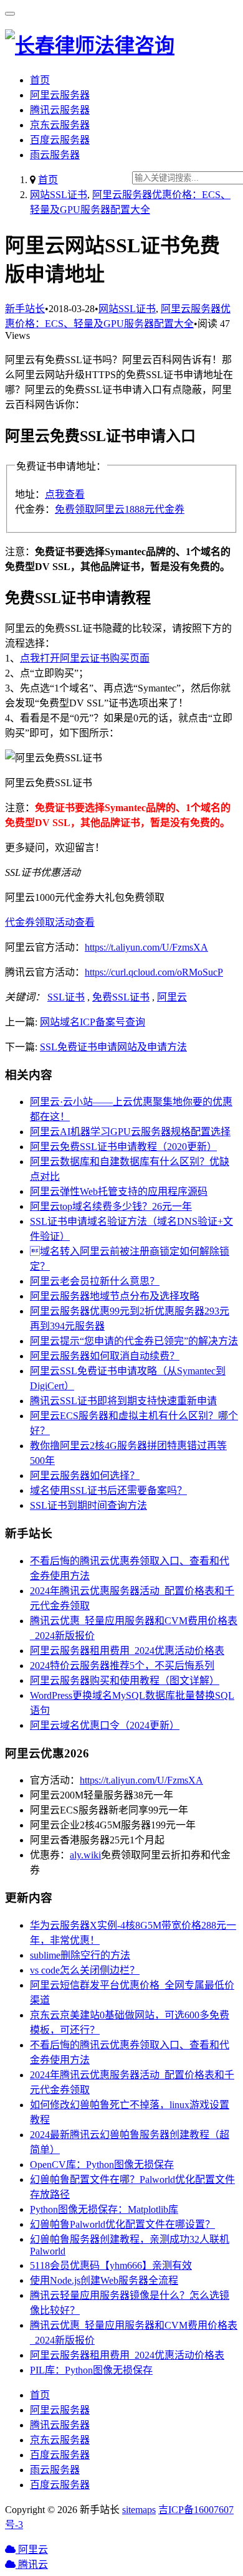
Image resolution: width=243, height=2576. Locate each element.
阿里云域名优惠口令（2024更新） (105, 1725)
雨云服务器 (55, 155)
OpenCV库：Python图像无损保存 (102, 2165)
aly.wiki (85, 1855)
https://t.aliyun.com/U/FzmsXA (146, 947)
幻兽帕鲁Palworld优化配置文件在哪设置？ (122, 2224)
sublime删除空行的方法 (80, 1955)
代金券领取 (30, 922)
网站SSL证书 (59, 195)
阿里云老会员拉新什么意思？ (95, 1281)
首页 (40, 80)
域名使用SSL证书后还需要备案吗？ (108, 1490)
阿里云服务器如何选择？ (85, 1476)
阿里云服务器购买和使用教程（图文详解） (125, 1680)
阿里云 (172, 997)
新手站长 (25, 309)
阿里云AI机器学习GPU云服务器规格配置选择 (130, 1132)
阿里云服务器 (60, 95)
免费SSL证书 (121, 997)
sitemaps (139, 2510)
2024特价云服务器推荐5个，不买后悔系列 (122, 1666)
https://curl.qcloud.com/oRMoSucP (154, 972)
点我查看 (65, 494)
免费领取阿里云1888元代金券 (120, 509)
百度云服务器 (60, 140)
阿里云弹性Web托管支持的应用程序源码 (119, 1191)
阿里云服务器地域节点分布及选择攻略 (115, 1296)
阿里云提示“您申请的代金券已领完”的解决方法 (134, 1341)
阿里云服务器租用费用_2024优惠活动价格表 (127, 1651)
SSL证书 (66, 997)
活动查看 (75, 922)
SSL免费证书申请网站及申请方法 (113, 1047)
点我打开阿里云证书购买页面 (85, 658)
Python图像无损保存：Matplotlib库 (104, 2209)
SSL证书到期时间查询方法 (88, 1505)
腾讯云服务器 (60, 110)
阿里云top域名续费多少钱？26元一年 (111, 1206)
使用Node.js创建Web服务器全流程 (104, 2280)
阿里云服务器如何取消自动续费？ (105, 1356)
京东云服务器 (60, 125)
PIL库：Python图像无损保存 (91, 2370)
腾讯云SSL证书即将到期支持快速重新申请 (123, 1401)
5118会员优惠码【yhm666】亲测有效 (111, 2265)
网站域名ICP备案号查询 (93, 1022)
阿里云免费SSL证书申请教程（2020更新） (123, 1147)
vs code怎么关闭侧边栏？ (85, 1970)
